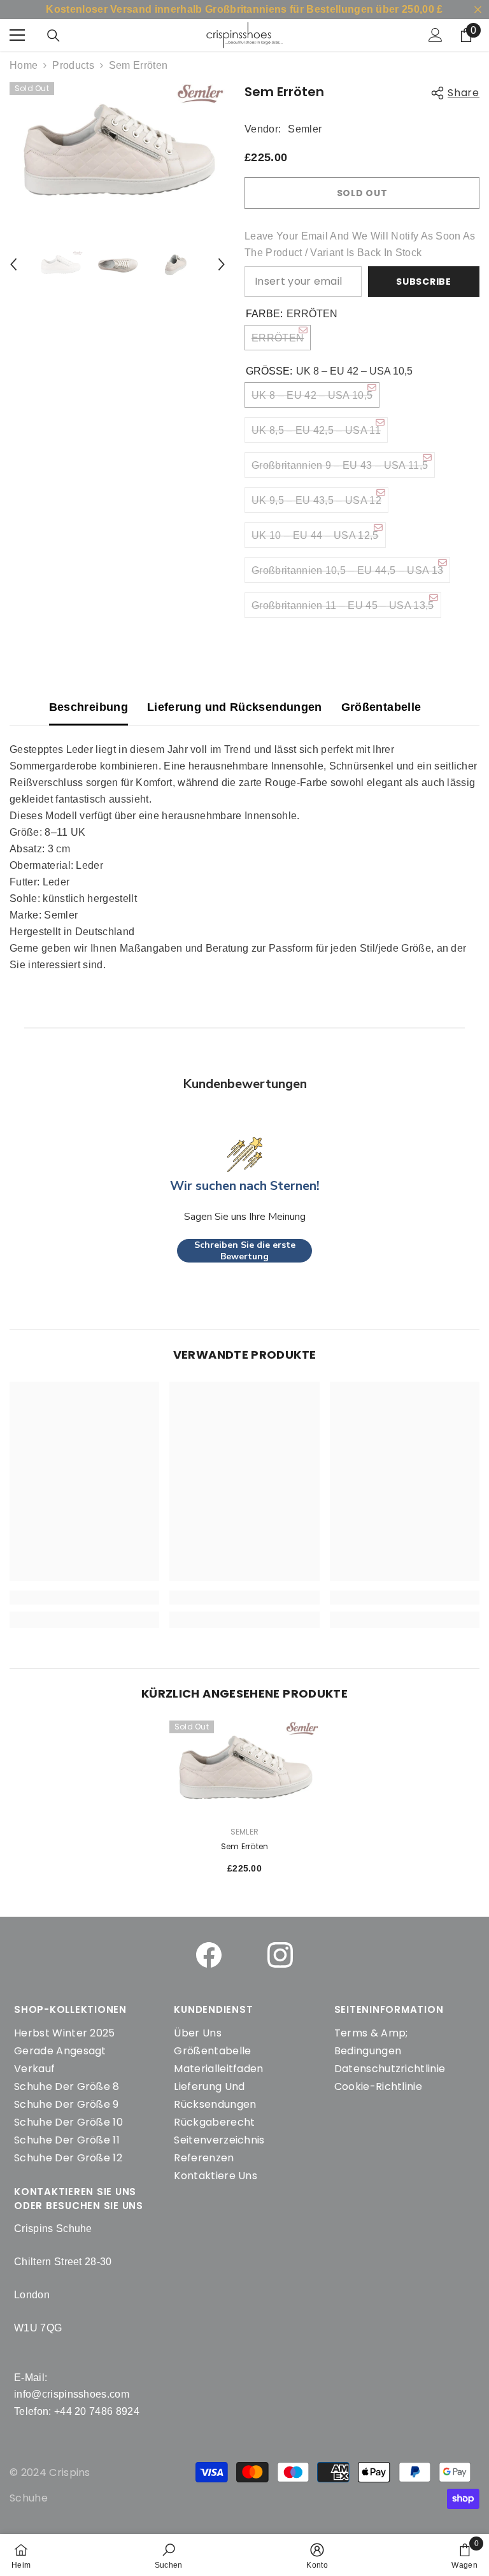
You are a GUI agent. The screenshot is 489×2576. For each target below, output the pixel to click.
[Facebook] (209, 1955)
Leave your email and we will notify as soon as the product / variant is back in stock (360, 244)
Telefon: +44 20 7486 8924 (77, 2411)
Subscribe (423, 282)
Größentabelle (381, 707)
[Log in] (436, 35)
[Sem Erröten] (244, 1768)
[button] (13, 264)
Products (73, 65)
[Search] (53, 36)
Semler (305, 129)
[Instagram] (280, 1955)
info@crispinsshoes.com (72, 2394)
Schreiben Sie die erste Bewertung (245, 1251)
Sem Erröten (245, 1846)
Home (24, 65)
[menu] (17, 35)
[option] (117, 151)
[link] (169, 2555)
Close (478, 10)
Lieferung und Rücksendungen (235, 707)
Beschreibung (89, 707)
